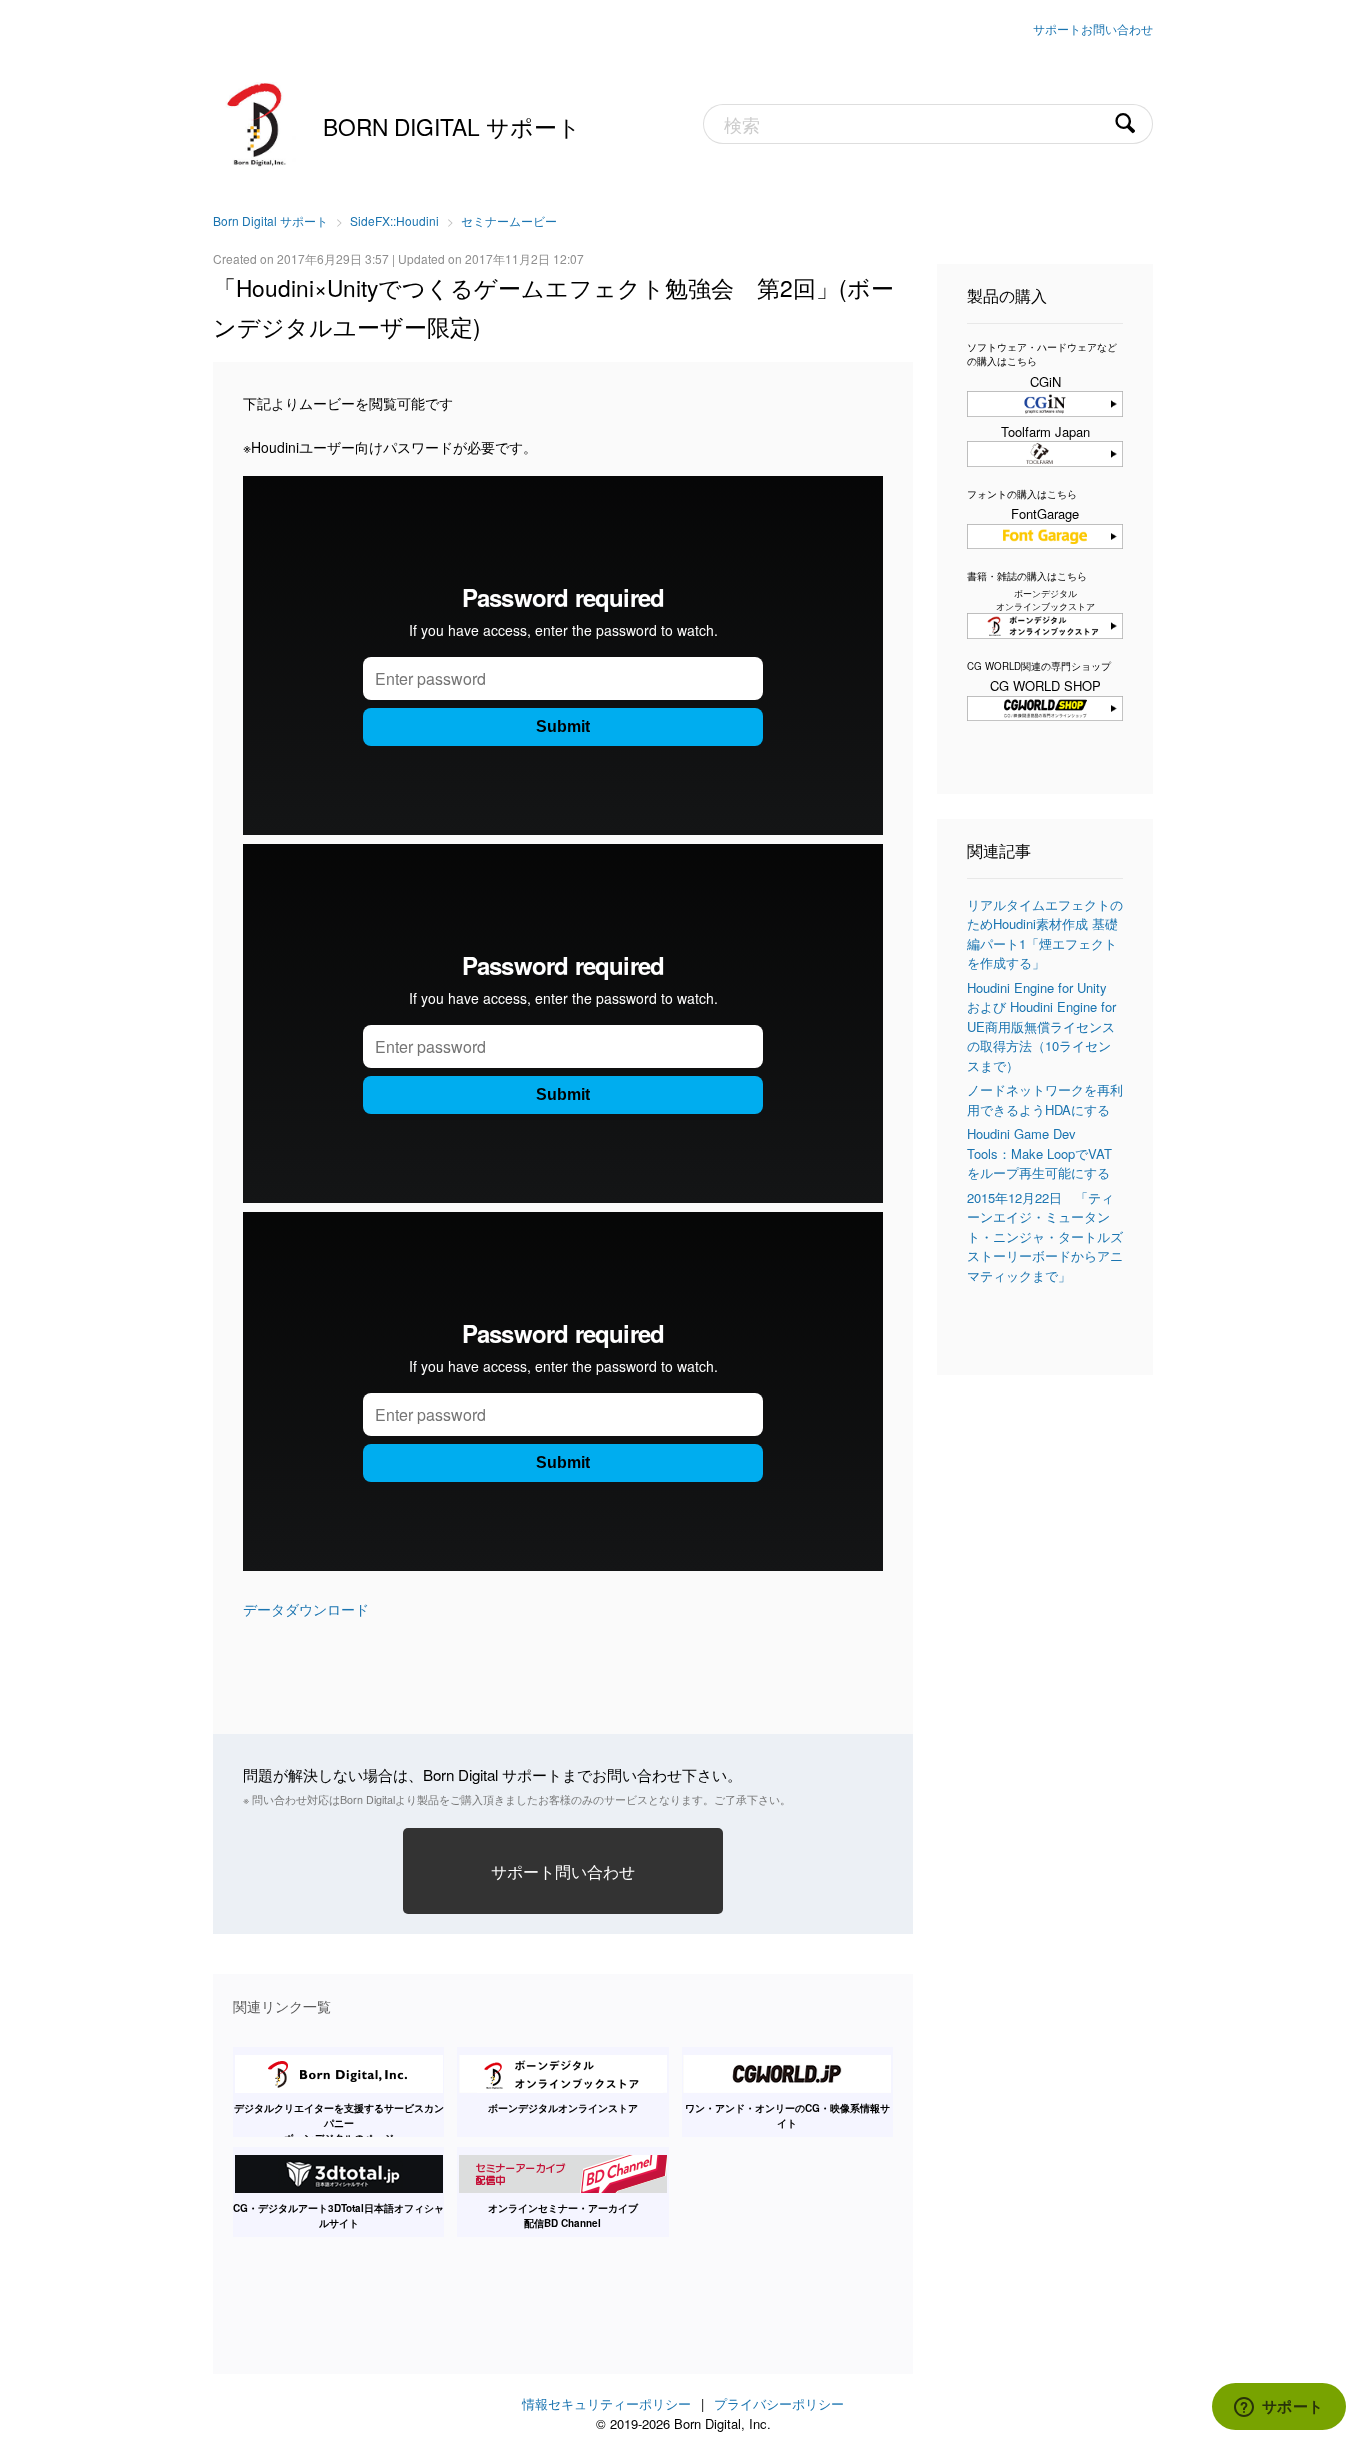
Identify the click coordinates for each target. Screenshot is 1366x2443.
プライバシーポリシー (779, 2403)
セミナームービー (509, 220)
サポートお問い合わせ (1093, 28)
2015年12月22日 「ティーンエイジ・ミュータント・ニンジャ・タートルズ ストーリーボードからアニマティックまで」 (1045, 1236)
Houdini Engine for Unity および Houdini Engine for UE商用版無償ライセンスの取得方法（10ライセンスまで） (1041, 1026)
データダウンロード (306, 1609)
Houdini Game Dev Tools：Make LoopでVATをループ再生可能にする (1039, 1153)
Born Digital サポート (452, 126)
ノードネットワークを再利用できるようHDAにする (1045, 1099)
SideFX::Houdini (394, 220)
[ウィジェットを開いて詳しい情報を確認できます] (1278, 2408)
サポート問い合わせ (563, 1871)
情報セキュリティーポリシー (606, 2403)
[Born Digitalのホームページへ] (258, 122)
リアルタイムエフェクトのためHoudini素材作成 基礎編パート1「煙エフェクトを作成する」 (1045, 934)
